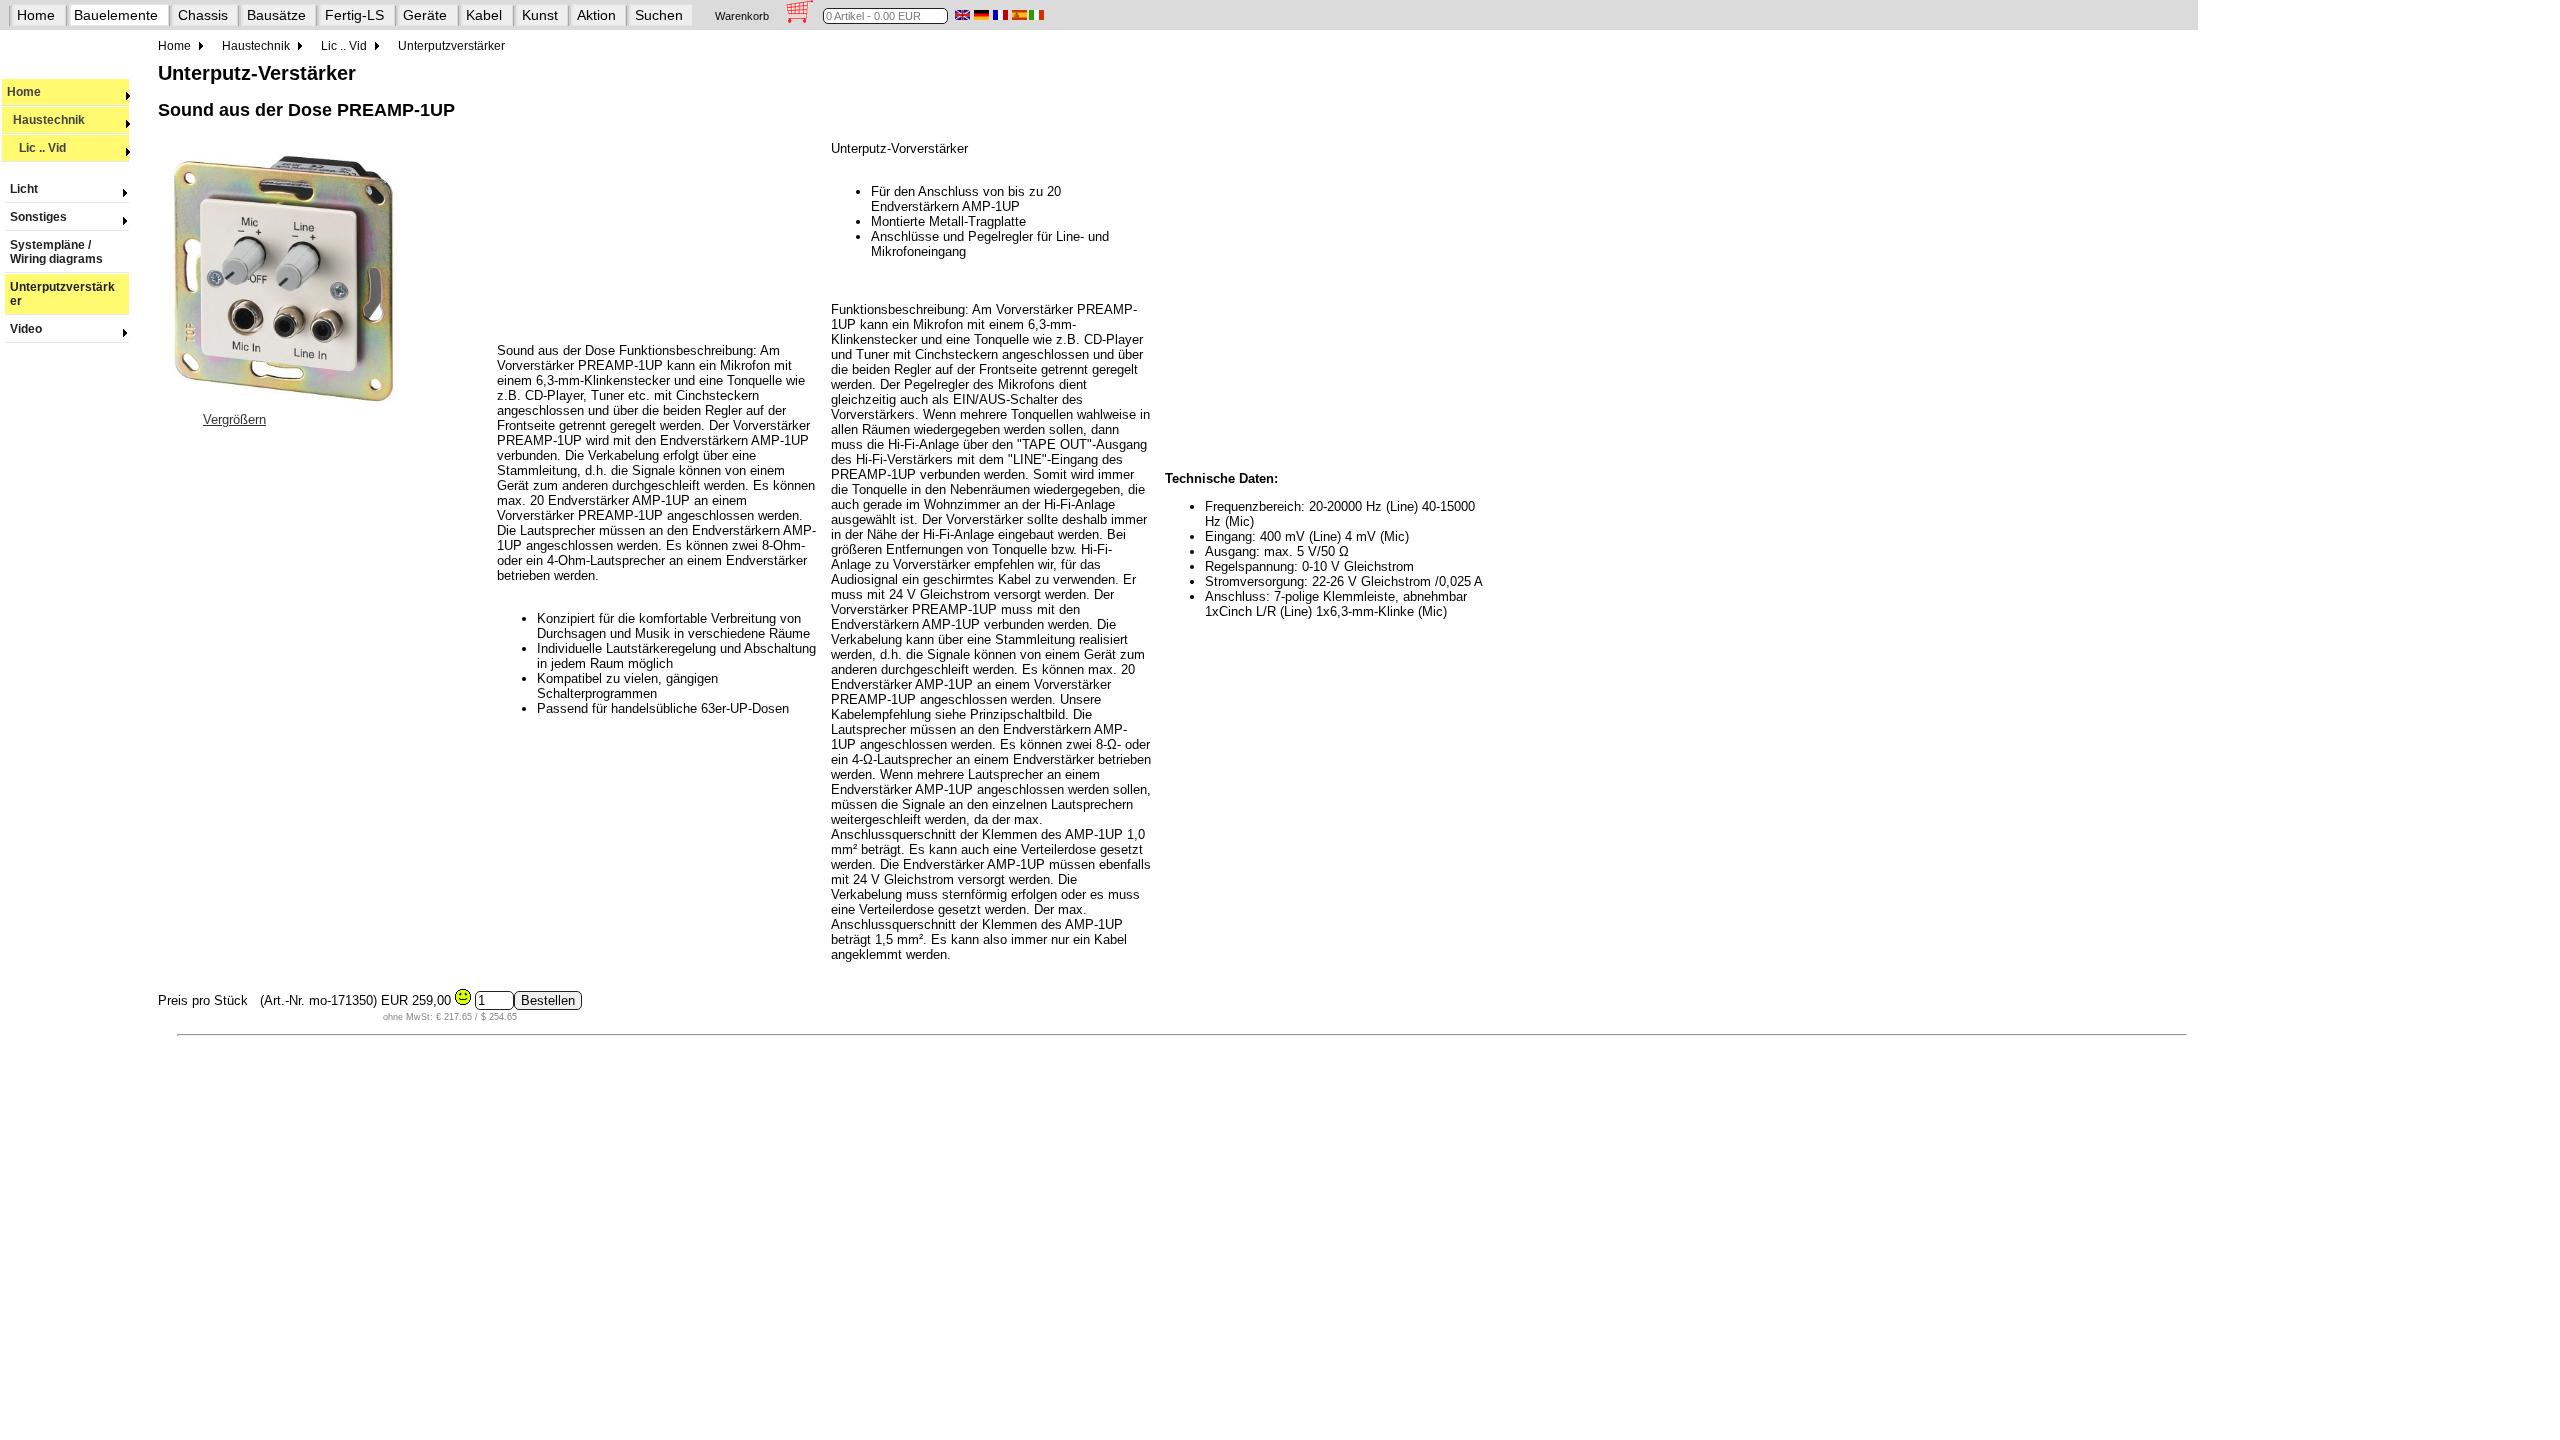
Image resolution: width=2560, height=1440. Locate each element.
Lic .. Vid (36, 148)
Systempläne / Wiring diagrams (56, 252)
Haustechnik (46, 120)
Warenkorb (742, 16)
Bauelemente (116, 15)
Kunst (540, 15)
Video (26, 329)
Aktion (596, 15)
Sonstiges (38, 217)
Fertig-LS (354, 15)
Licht (24, 189)
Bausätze (276, 15)
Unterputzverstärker (62, 294)
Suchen (659, 15)
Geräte (425, 15)
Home (36, 15)
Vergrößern (234, 419)
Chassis (203, 15)
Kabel (484, 15)
